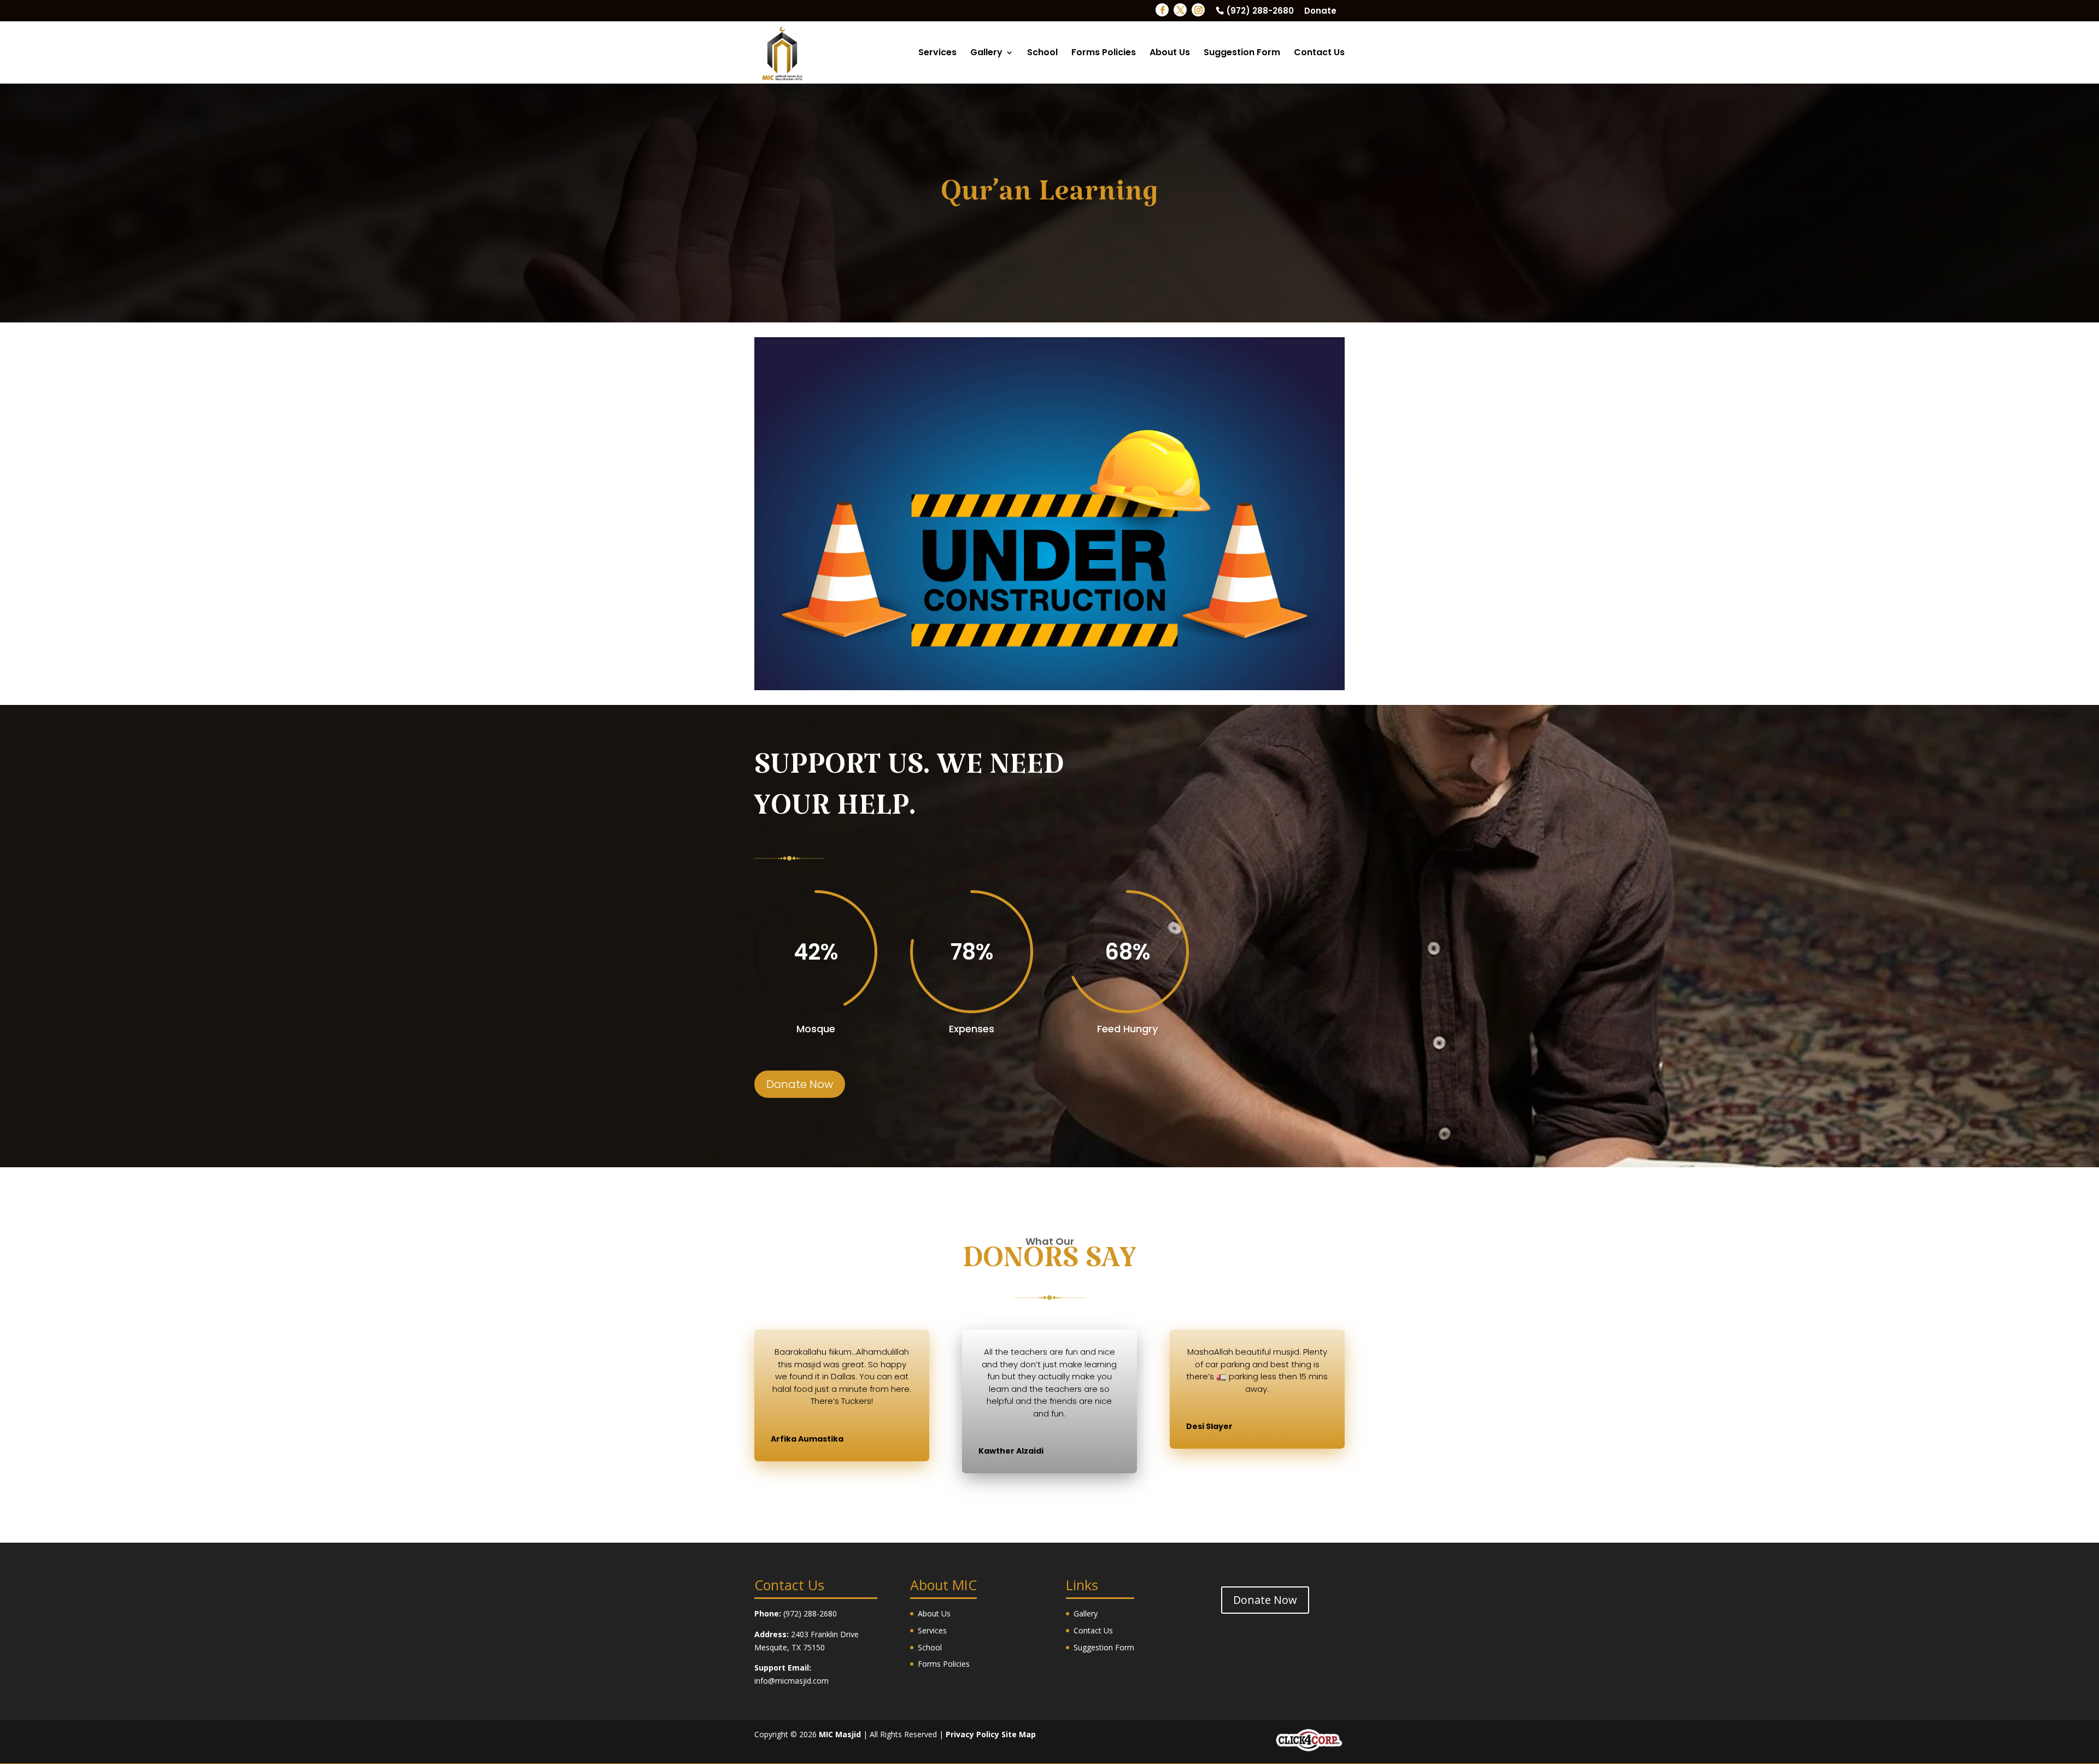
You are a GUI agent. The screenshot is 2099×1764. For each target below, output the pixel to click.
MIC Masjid (840, 1734)
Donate (1320, 11)
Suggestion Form (1242, 54)
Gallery (986, 54)
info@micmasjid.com (791, 1681)
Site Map (1019, 1734)
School (1042, 54)
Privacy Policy (972, 1734)
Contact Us (1319, 54)
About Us (1170, 54)
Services (937, 54)
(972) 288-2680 (1260, 11)
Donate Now (800, 1084)
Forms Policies (1104, 54)
